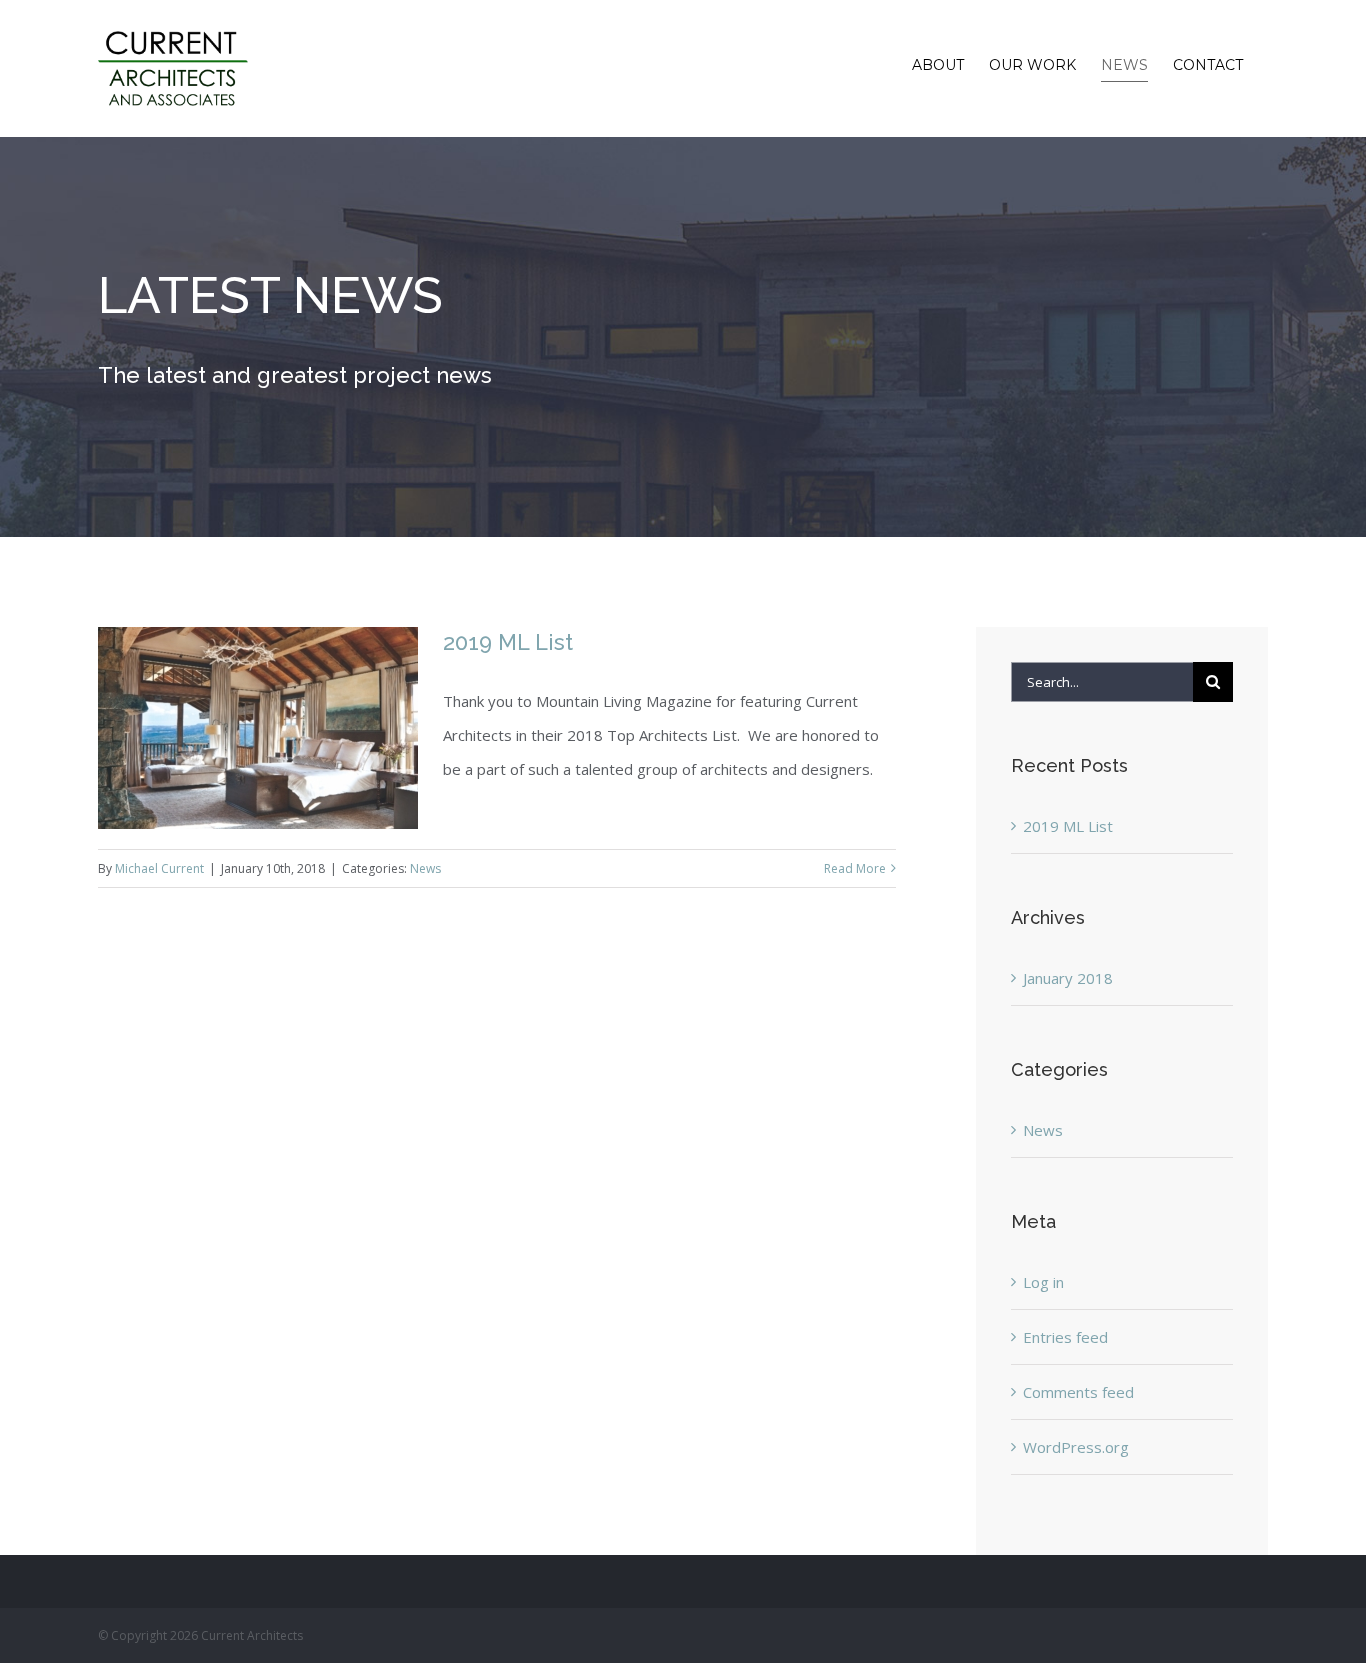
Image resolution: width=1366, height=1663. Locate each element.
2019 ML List (508, 642)
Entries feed (1065, 1337)
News (425, 868)
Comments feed (1078, 1392)
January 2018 (1068, 978)
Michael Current (159, 868)
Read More (855, 868)
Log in (1043, 1282)
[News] (683, 337)
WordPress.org (1076, 1447)
